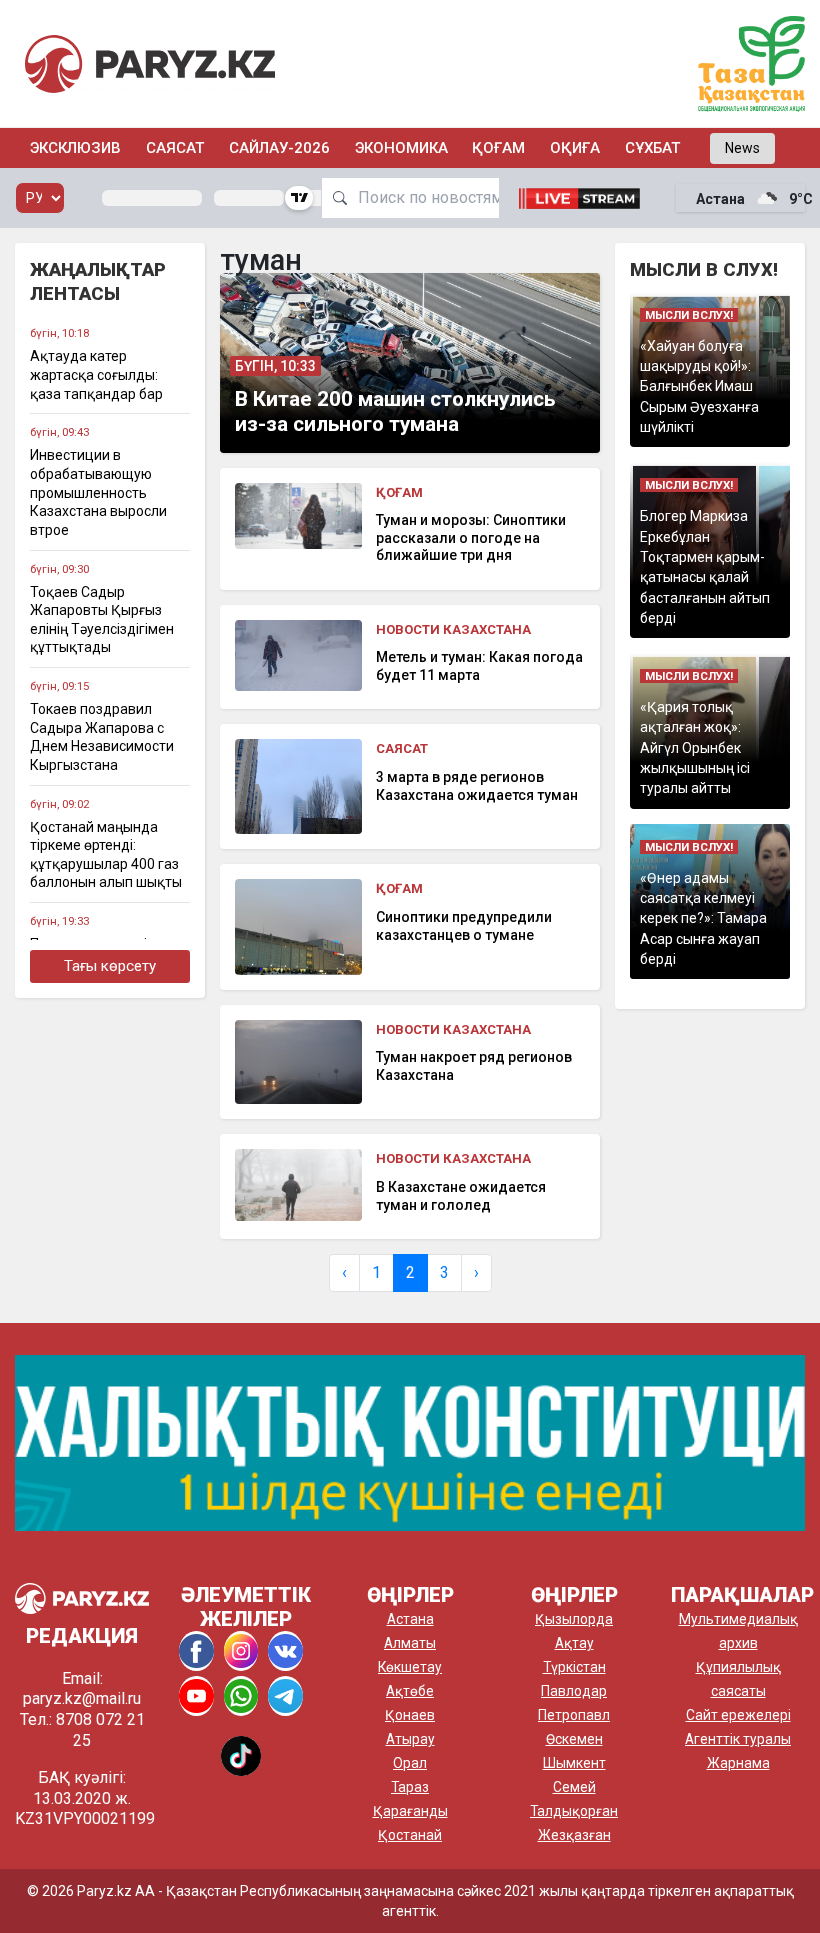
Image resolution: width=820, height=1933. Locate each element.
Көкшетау (410, 1667)
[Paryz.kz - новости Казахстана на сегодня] (150, 63)
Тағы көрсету (110, 966)
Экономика (401, 148)
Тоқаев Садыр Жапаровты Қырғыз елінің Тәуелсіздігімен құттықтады (102, 620)
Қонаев (410, 1715)
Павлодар (574, 1691)
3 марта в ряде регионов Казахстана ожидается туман (477, 786)
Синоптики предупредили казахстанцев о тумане (464, 926)
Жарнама (738, 1763)
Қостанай (410, 1835)
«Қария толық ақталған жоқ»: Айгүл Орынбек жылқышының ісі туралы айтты (695, 747)
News (742, 148)
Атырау (410, 1739)
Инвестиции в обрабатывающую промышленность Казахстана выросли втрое (98, 492)
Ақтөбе (410, 1691)
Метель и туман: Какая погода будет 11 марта (479, 666)
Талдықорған (574, 1811)
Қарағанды (410, 1811)
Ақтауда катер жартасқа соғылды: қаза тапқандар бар (96, 374)
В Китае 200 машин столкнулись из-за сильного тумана (395, 411)
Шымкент (574, 1763)
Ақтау (574, 1643)
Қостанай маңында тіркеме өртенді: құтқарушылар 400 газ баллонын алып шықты (106, 855)
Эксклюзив (75, 148)
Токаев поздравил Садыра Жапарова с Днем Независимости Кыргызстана (102, 737)
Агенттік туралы (738, 1739)
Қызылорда (574, 1619)
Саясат (175, 148)
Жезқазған (574, 1835)
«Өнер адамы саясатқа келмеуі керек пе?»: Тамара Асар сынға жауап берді (703, 918)
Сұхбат (652, 148)
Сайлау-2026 (279, 148)
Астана (410, 1619)
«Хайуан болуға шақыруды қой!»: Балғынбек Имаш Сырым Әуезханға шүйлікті (699, 386)
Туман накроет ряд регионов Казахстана (474, 1066)
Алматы (410, 1643)
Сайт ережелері (738, 1715)
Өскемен (574, 1739)
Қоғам (498, 148)
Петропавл (574, 1715)
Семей (574, 1787)
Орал (410, 1763)
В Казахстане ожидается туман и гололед (461, 1196)
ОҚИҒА (575, 148)
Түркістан (574, 1667)
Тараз (410, 1787)
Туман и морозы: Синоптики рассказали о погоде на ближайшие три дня (471, 537)
